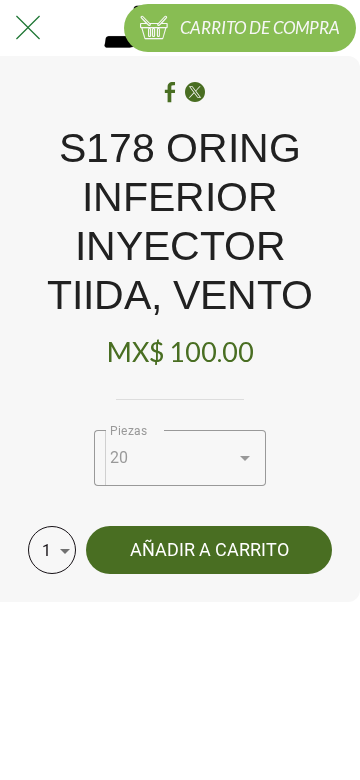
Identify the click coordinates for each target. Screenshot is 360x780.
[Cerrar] (28, 28)
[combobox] (180, 458)
